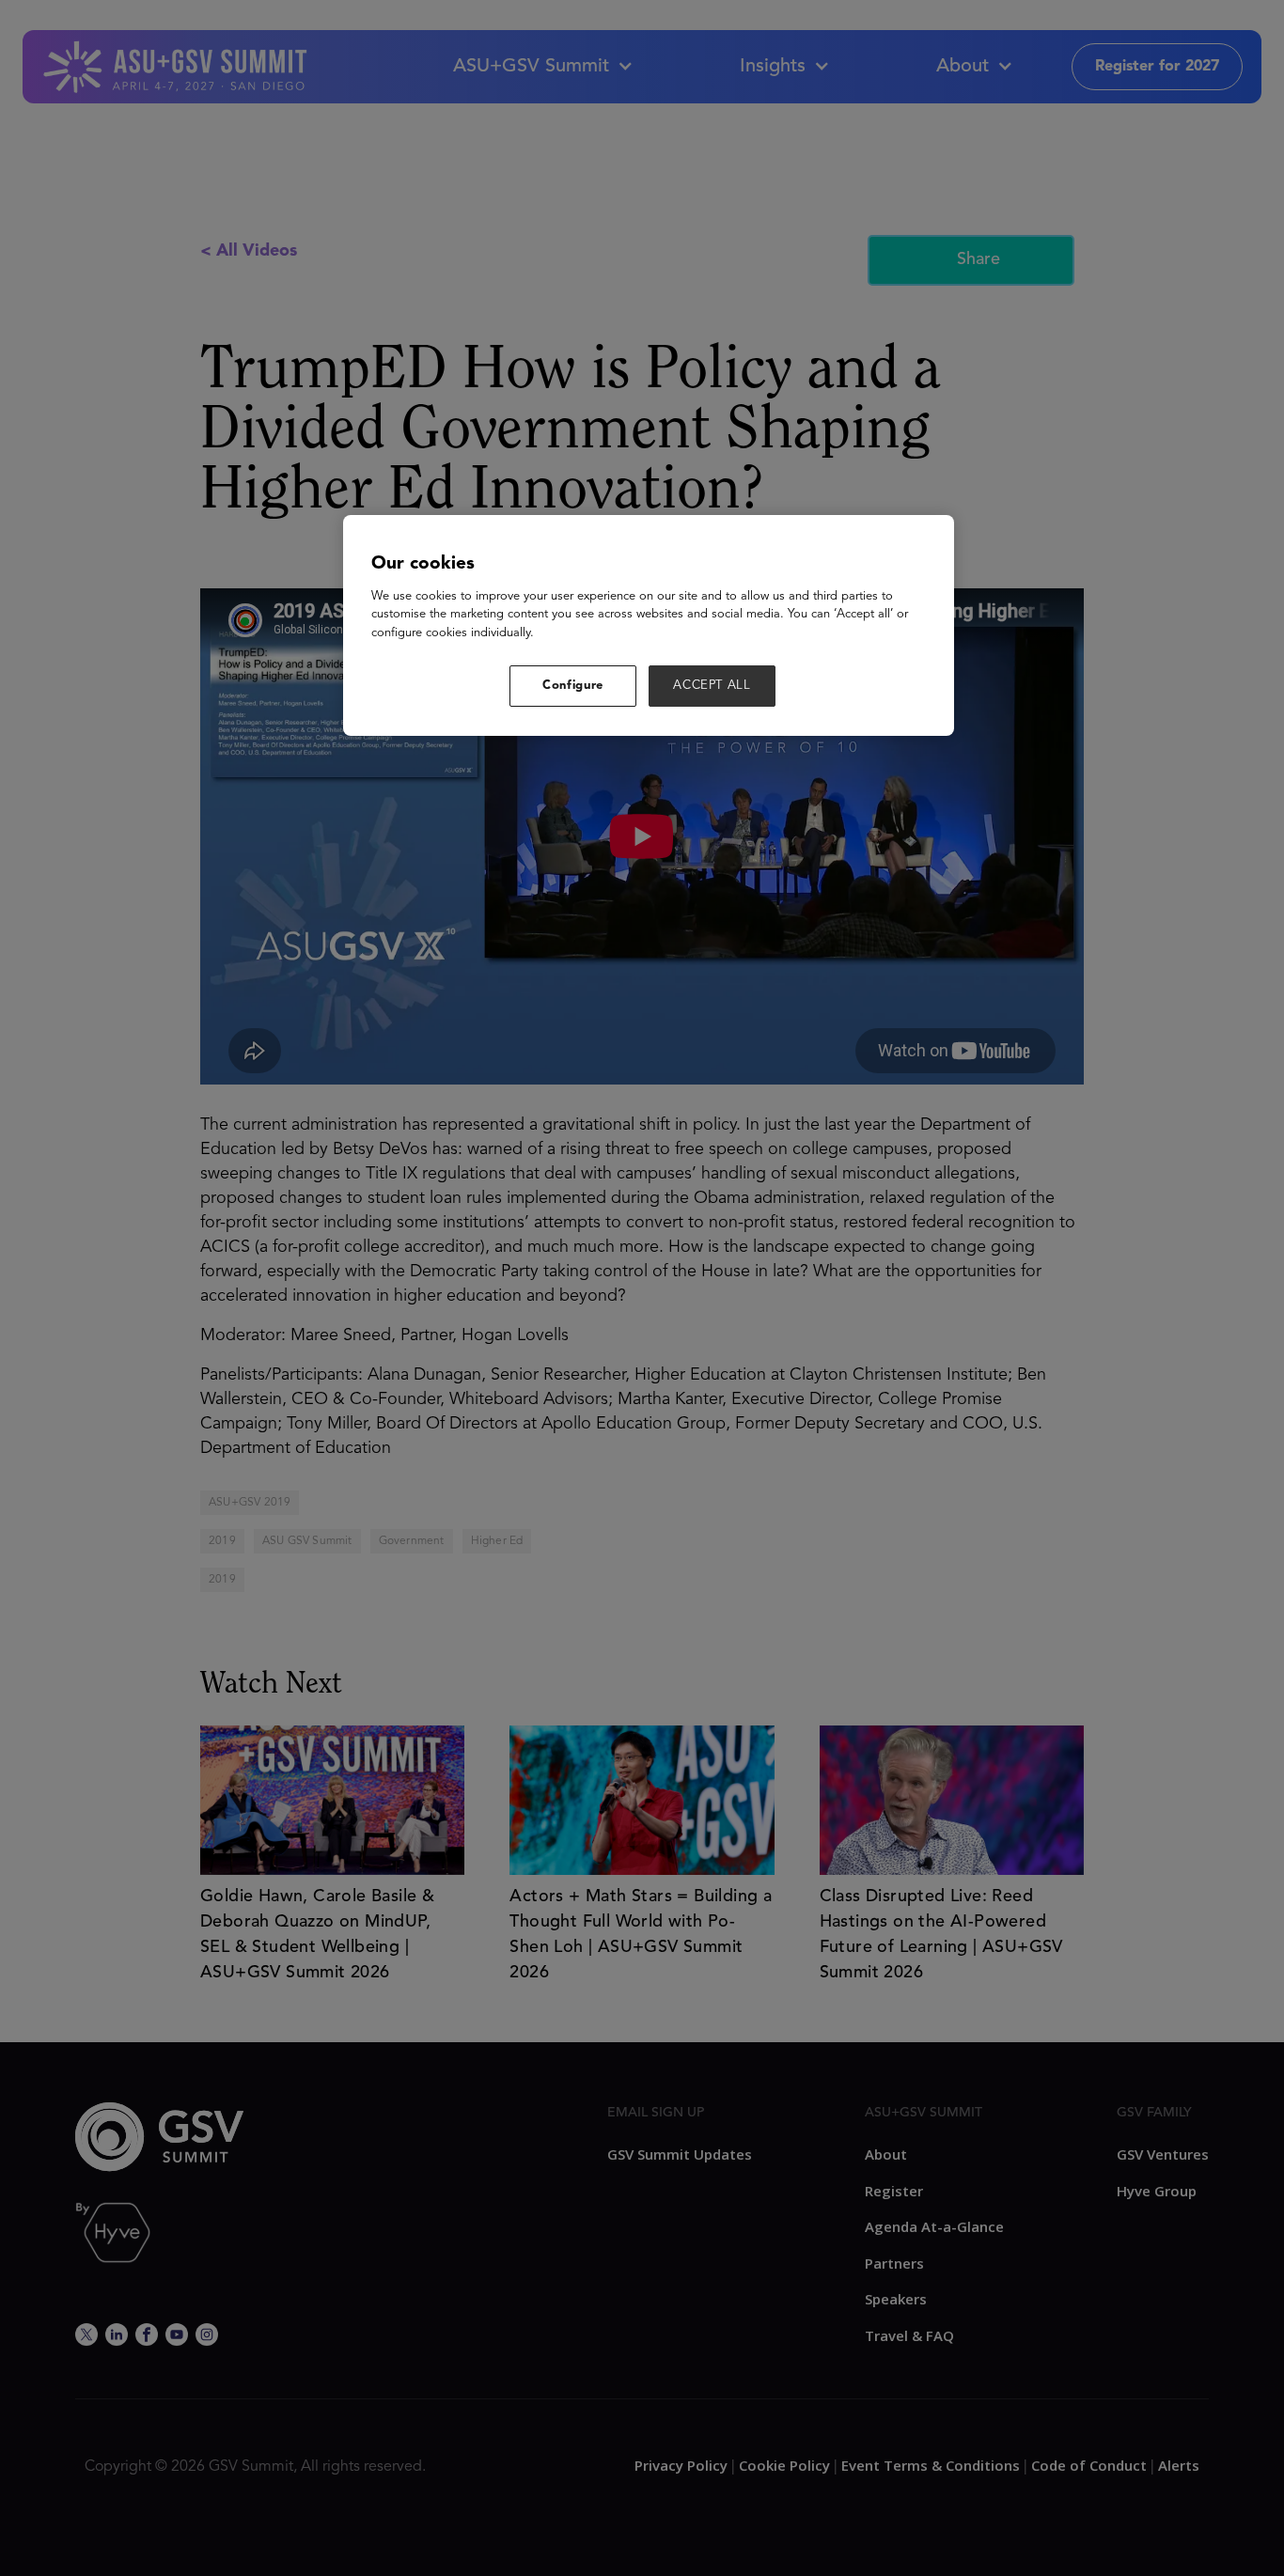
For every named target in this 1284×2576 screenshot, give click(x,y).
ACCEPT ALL (712, 686)
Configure (573, 686)
